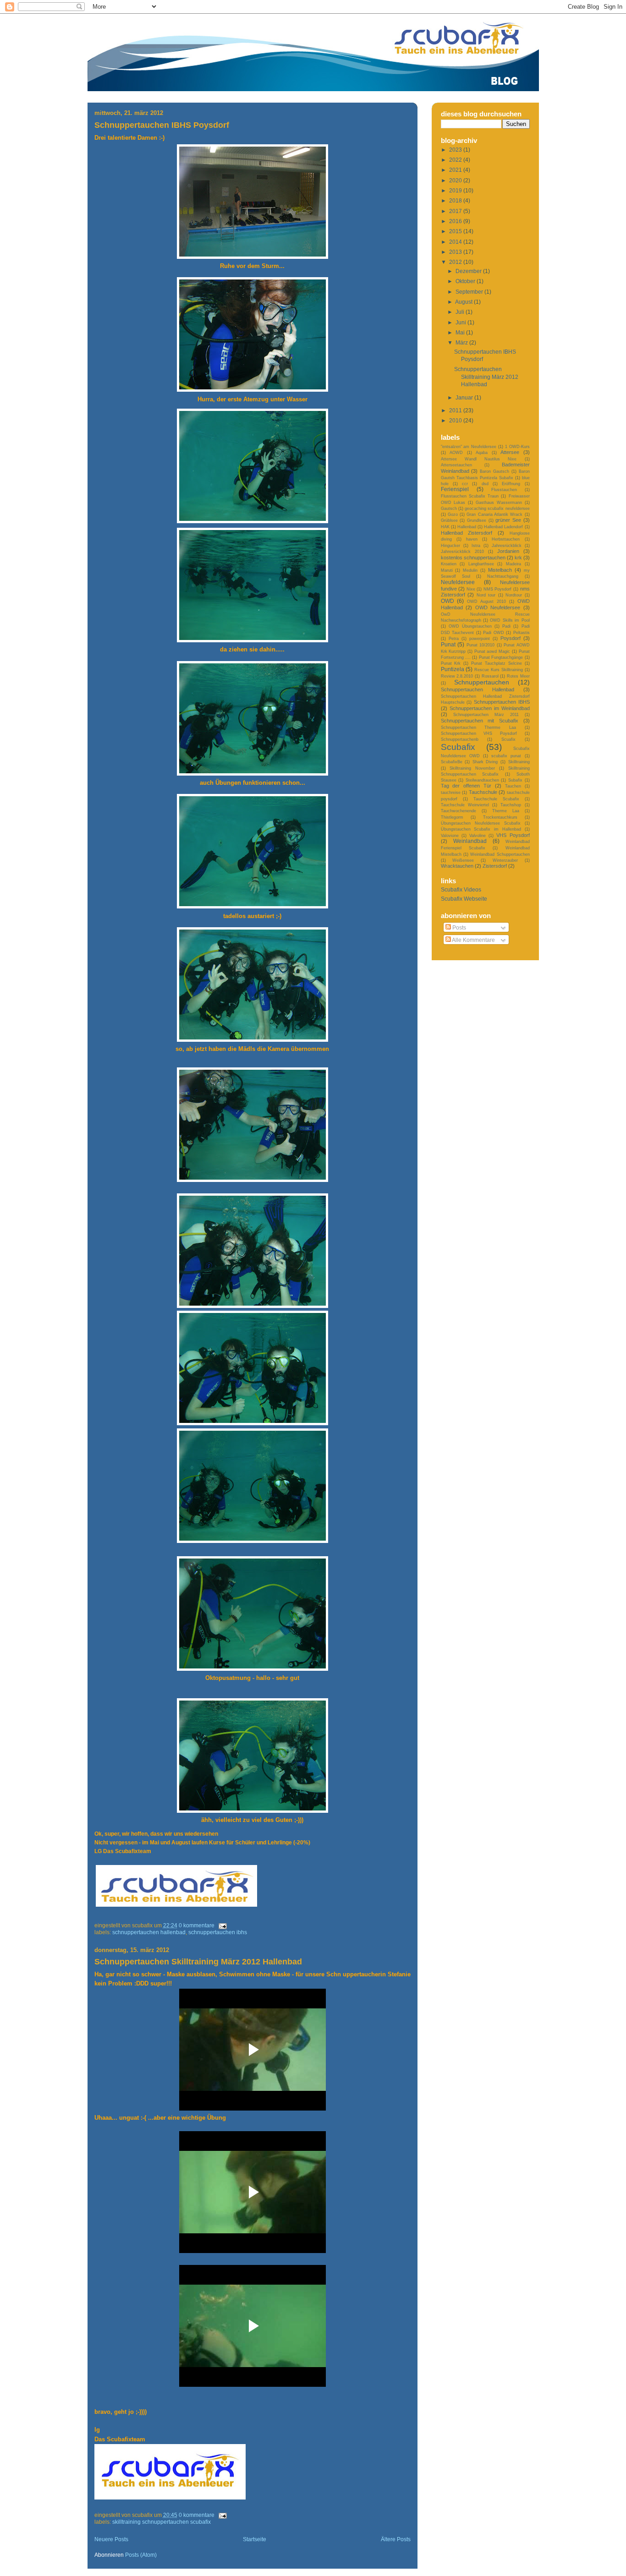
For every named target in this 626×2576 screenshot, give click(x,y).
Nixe (471, 589)
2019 (456, 190)
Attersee (510, 452)
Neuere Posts (111, 2539)
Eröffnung (511, 484)
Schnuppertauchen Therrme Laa (478, 727)
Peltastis (522, 632)
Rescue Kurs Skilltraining (499, 670)
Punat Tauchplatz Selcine (497, 663)
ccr (465, 484)
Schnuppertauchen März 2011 (486, 714)
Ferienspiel (455, 489)
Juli (461, 312)
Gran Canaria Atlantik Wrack (494, 514)
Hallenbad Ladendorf (503, 527)
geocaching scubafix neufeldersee (497, 508)
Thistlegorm (452, 817)
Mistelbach (500, 570)
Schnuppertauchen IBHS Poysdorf (162, 125)
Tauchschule (483, 792)
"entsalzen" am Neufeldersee (469, 446)
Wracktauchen (457, 866)
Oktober (466, 281)
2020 (456, 180)
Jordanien (508, 551)
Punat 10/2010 (481, 645)
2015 (456, 231)
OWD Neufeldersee (498, 607)
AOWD (456, 452)
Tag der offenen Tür (466, 786)
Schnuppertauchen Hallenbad (149, 1932)
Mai (461, 332)
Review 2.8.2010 (457, 676)
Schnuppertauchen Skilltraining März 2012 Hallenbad (198, 1962)
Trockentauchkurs (500, 817)
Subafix (515, 780)
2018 (456, 200)
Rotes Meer (518, 676)
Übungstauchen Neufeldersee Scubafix (481, 823)
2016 (456, 221)
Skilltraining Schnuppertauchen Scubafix (162, 2522)
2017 (456, 211)
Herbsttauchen (506, 539)
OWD (448, 601)
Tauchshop (511, 805)
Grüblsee (449, 520)
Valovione (450, 835)
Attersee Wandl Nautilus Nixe (479, 459)
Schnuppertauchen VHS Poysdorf (479, 733)
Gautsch (449, 508)
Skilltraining (519, 762)
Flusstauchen (504, 489)
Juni (461, 322)
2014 (456, 242)
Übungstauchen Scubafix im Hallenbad (481, 829)
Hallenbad (467, 527)
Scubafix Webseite (464, 899)
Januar (465, 397)
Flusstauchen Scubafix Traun (470, 496)
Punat (448, 644)
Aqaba (482, 452)
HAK (445, 527)
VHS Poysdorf (513, 835)
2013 (456, 252)
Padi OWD (494, 632)
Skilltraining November (472, 768)
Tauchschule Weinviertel (465, 805)
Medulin (470, 570)
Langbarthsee (481, 564)
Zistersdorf (495, 866)
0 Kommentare (197, 1925)
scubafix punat (506, 756)
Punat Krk (451, 663)
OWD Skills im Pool (510, 620)
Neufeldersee (458, 582)
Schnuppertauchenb (460, 739)
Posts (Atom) (141, 2555)
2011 (456, 410)
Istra (476, 545)
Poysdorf (511, 638)
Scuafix (508, 739)
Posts (459, 927)
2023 (456, 150)
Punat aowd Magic (492, 651)
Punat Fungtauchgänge (501, 657)
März (462, 342)
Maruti (447, 570)
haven (472, 539)
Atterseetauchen (456, 465)
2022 (456, 160)
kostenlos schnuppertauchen (473, 558)
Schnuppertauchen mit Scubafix (480, 721)
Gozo (453, 514)
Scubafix (458, 747)
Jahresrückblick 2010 (462, 551)
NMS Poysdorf (498, 589)
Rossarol (490, 676)
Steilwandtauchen (482, 780)
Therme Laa (506, 811)
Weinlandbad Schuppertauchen (500, 854)
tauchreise (451, 792)
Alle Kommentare (473, 940)
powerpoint (480, 638)
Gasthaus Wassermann (499, 502)
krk (518, 558)
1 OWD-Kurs (517, 446)
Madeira (513, 564)
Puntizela (453, 669)
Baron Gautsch (494, 471)
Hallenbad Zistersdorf (467, 533)
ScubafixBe (452, 762)
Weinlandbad (470, 841)
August (464, 302)
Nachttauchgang (503, 576)
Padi (506, 626)
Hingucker (450, 545)
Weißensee (463, 860)
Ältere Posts (396, 2539)
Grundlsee (477, 520)
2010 (456, 420)
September (470, 292)
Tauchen (513, 786)
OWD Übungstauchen (470, 626)
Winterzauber (505, 860)
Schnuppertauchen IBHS (218, 1932)
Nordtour (514, 595)
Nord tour (486, 595)
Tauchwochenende (459, 811)
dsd (485, 484)
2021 (456, 170)
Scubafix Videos (461, 889)
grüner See (508, 520)
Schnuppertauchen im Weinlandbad (490, 708)
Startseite (255, 2539)
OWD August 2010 (486, 601)
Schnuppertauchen (482, 682)
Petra (454, 638)
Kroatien (449, 564)
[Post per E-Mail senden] (221, 1925)
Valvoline (478, 835)
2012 (456, 262)
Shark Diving (485, 762)
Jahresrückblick (507, 545)
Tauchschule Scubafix (496, 799)
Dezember (469, 271)
